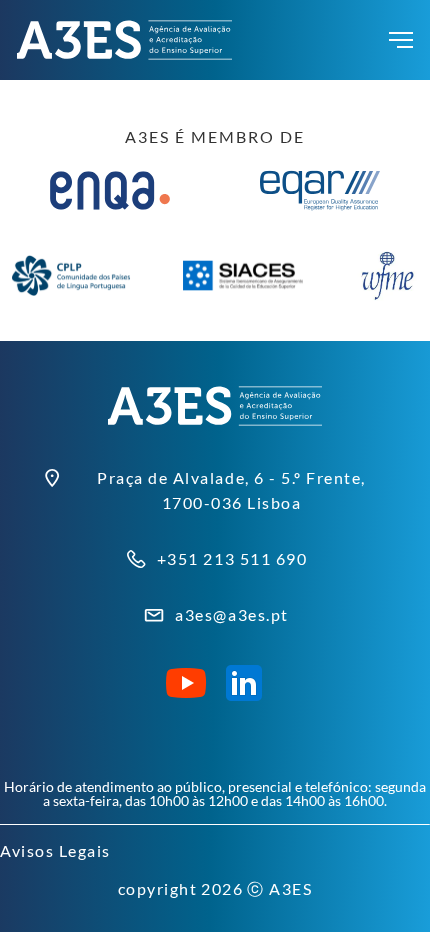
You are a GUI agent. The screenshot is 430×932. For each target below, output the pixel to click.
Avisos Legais (55, 850)
